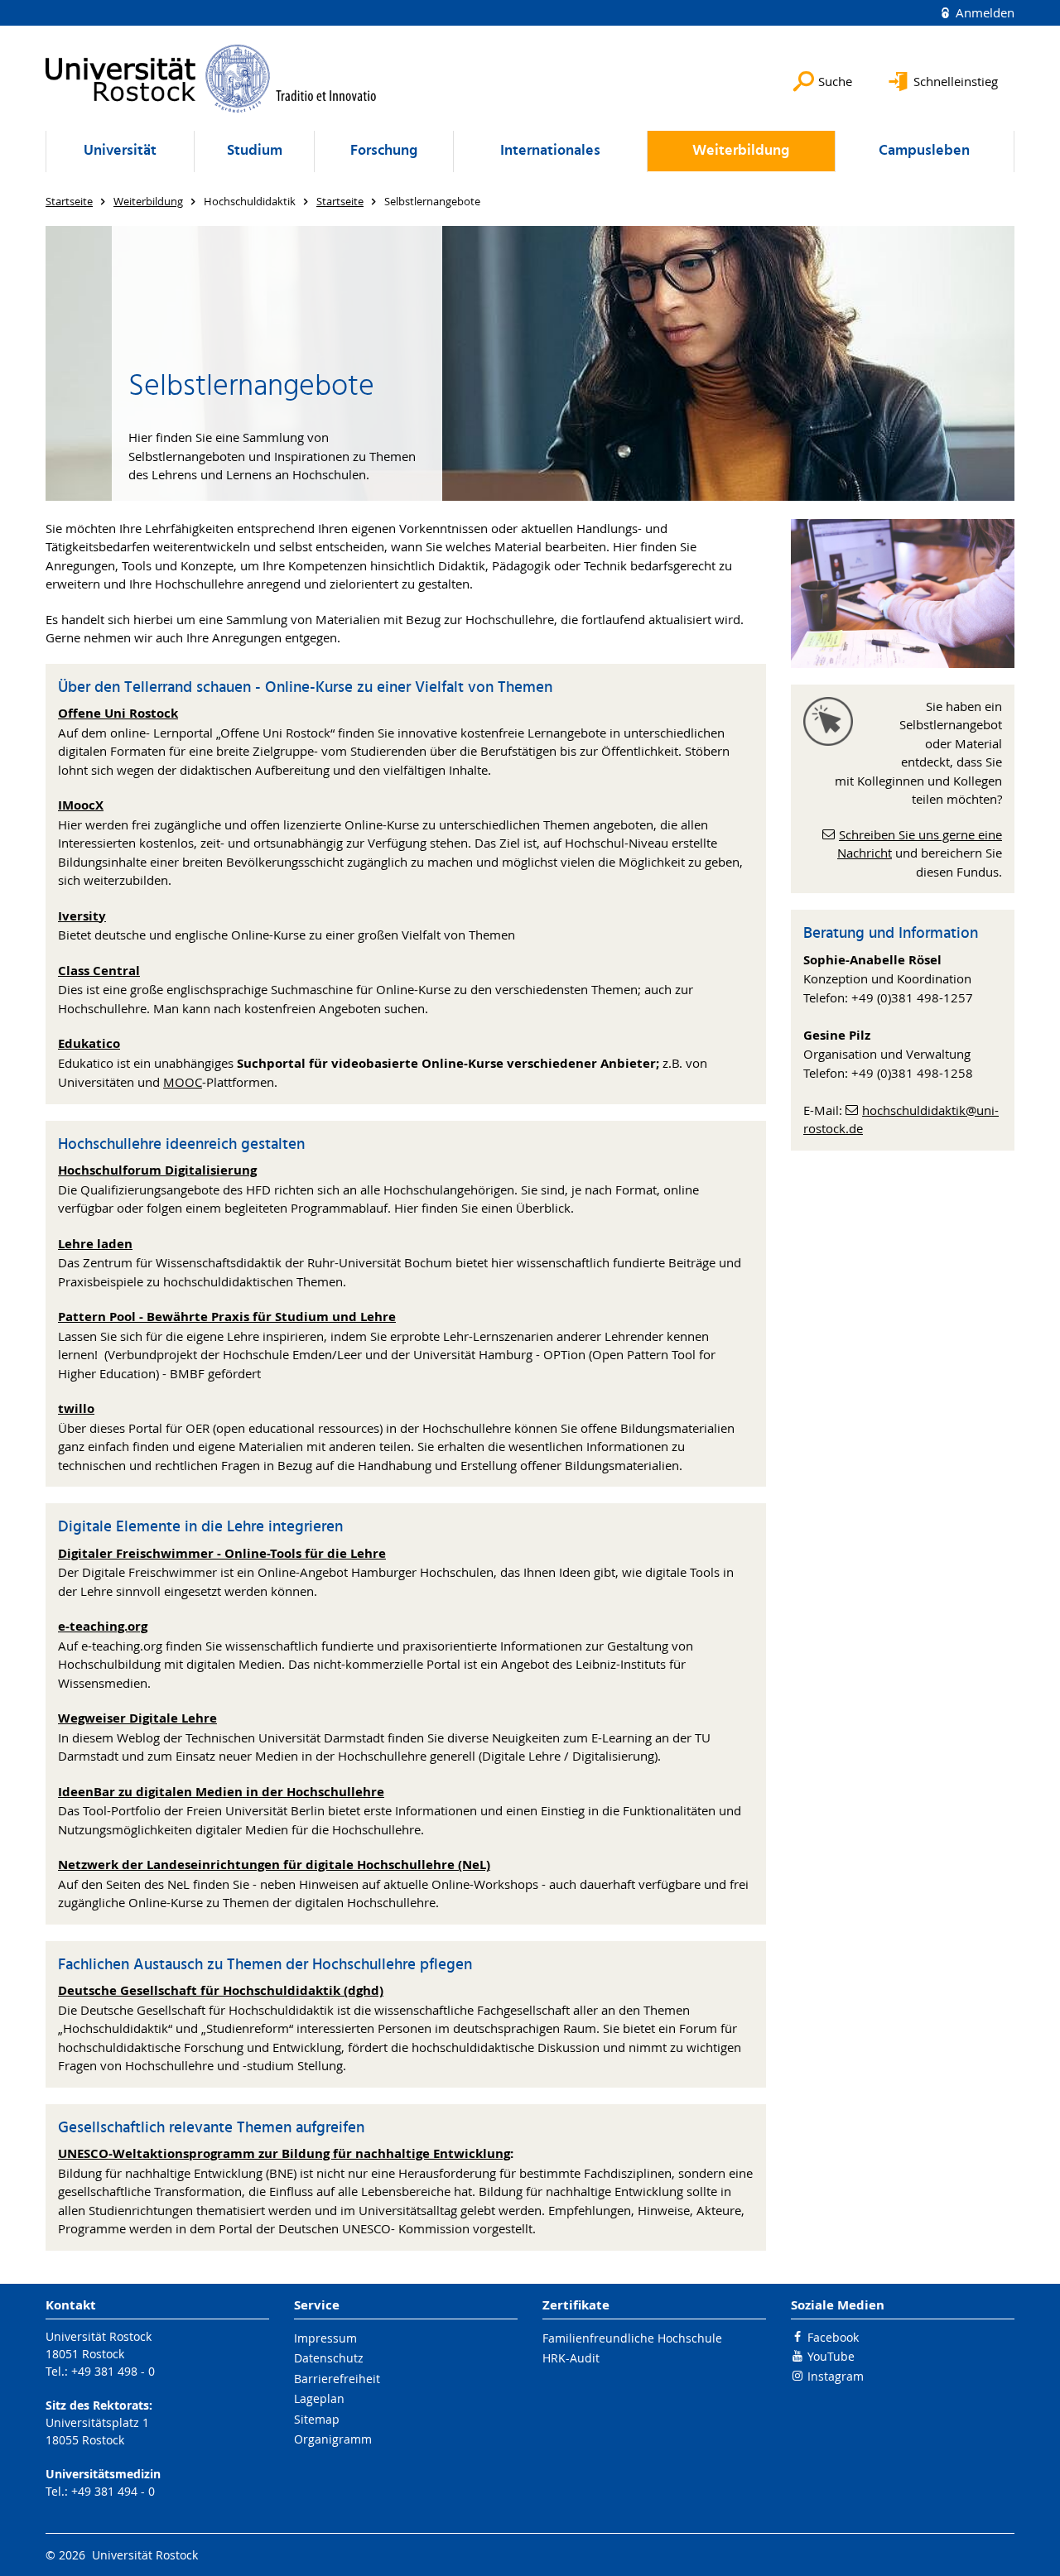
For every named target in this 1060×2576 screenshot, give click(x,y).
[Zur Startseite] (211, 78)
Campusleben (924, 151)
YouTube (831, 2356)
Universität (120, 151)
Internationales (550, 151)
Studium (255, 151)
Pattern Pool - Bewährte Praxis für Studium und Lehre (227, 1317)
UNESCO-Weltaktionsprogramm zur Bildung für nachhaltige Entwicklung (284, 2153)
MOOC (183, 1082)
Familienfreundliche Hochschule (632, 2338)
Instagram (836, 2376)
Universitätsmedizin (103, 2474)
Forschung (384, 151)
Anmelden (983, 12)
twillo (76, 1408)
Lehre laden (95, 1244)
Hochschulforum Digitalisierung (157, 1170)
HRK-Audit (571, 2358)
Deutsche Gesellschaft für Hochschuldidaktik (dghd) (221, 1990)
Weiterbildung (741, 151)
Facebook (833, 2337)
